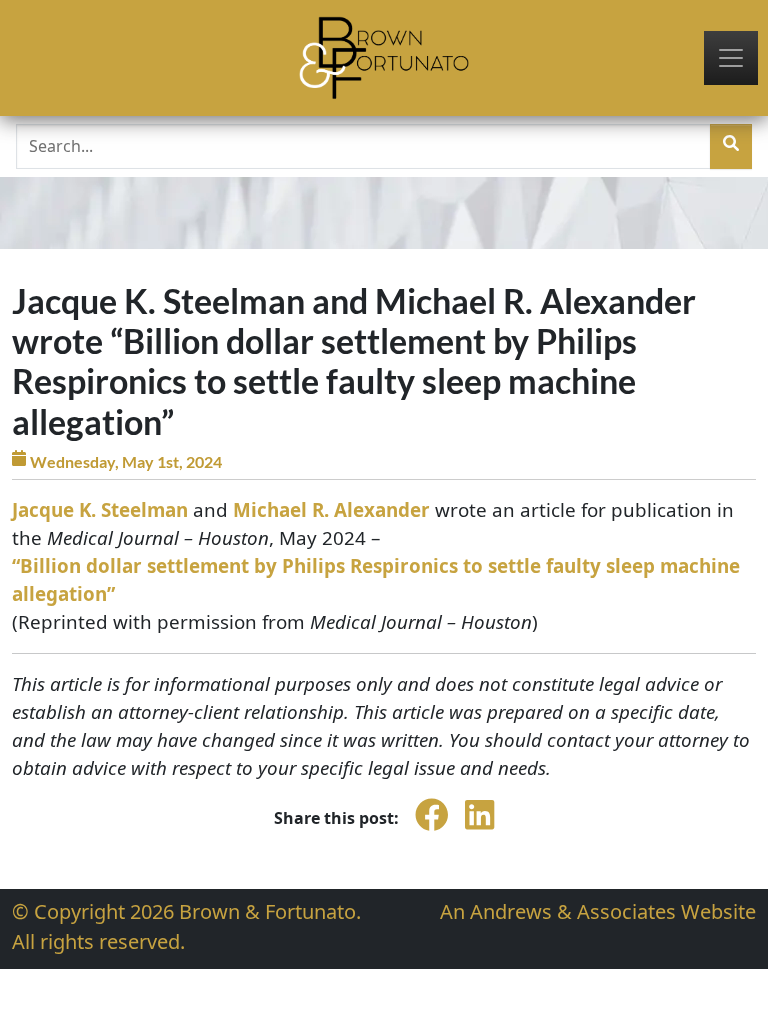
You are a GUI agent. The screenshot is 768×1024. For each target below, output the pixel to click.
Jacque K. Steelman (100, 510)
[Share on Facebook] (432, 829)
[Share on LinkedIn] (479, 829)
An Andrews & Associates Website (598, 911)
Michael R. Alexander (331, 510)
